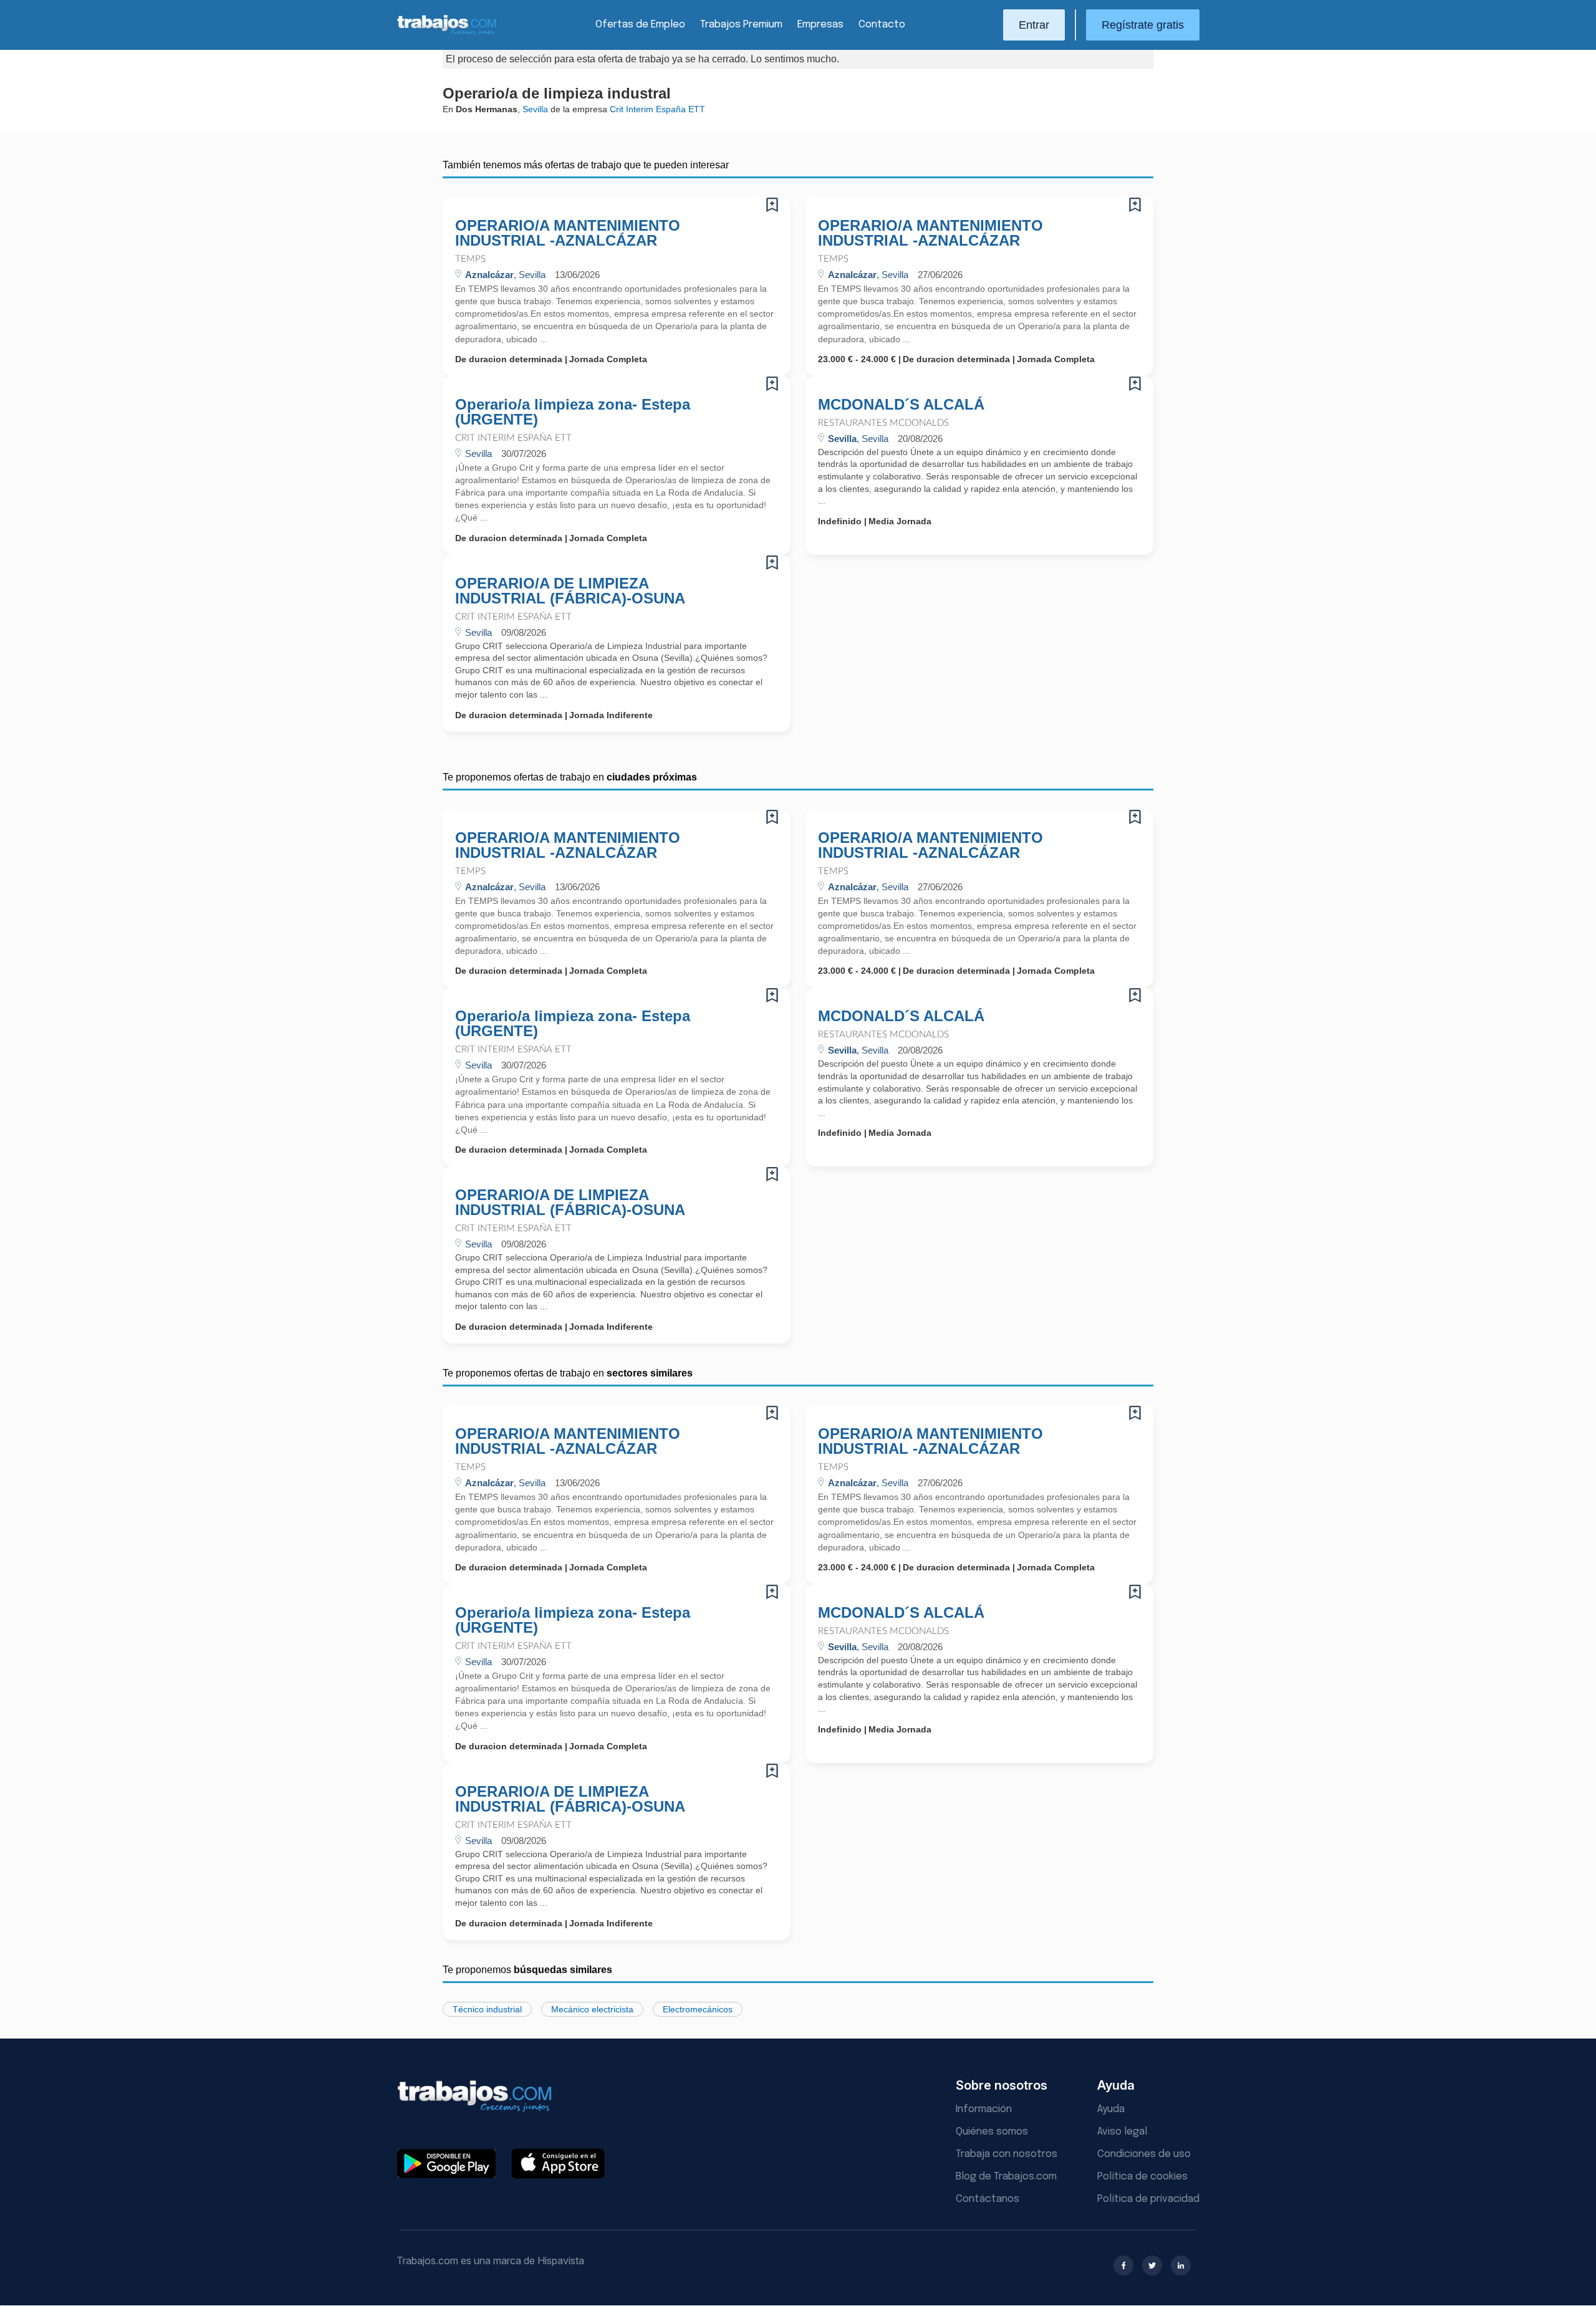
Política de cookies (1142, 2177)
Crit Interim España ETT (513, 438)
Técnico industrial (487, 2009)
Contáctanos (988, 2199)
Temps (470, 259)
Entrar (1034, 25)
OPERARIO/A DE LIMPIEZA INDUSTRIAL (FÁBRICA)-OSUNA (570, 591)
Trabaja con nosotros (1007, 2154)
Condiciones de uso (1144, 2154)
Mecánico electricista (592, 2009)
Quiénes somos (992, 2132)
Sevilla (535, 109)
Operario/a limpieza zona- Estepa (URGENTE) (573, 412)
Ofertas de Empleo (640, 25)
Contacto (882, 25)
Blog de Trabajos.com (1006, 2177)
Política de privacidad (1148, 2199)
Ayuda (1111, 2109)
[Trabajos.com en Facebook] (1123, 2265)
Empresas (820, 25)
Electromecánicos (698, 2009)
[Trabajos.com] (447, 33)
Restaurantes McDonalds (883, 423)
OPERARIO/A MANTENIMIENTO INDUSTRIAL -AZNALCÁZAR (568, 233)
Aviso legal (1122, 2132)
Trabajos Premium (741, 25)
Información (984, 2109)
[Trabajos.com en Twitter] (1152, 2265)
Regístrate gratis (1143, 25)
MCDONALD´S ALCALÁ (901, 405)
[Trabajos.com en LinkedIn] (1181, 2265)
